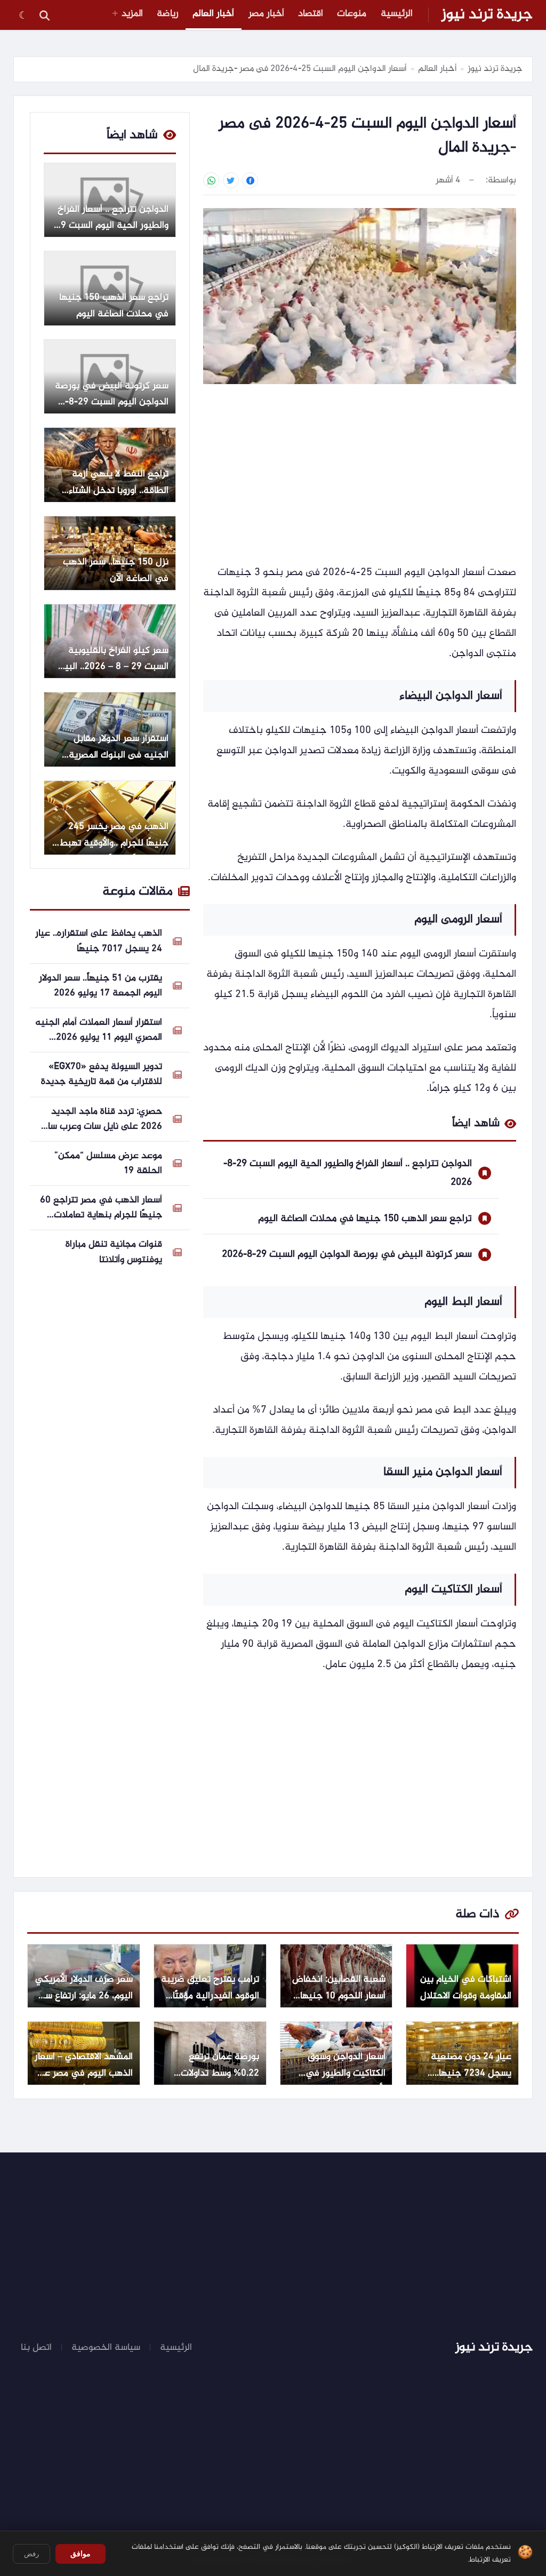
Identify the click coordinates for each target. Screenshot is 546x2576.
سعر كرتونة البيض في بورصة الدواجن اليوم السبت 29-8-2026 (347, 1254)
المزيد (132, 14)
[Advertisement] (360, 475)
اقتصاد (311, 14)
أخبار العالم (213, 14)
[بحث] (44, 15)
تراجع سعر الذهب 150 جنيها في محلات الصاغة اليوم (365, 1219)
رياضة (168, 14)
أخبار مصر (266, 14)
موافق (81, 2554)
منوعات (352, 14)
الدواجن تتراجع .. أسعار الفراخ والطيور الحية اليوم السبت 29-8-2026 (348, 1173)
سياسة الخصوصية (106, 2348)
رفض (31, 2554)
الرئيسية (397, 14)
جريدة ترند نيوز (487, 15)
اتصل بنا (36, 2348)
